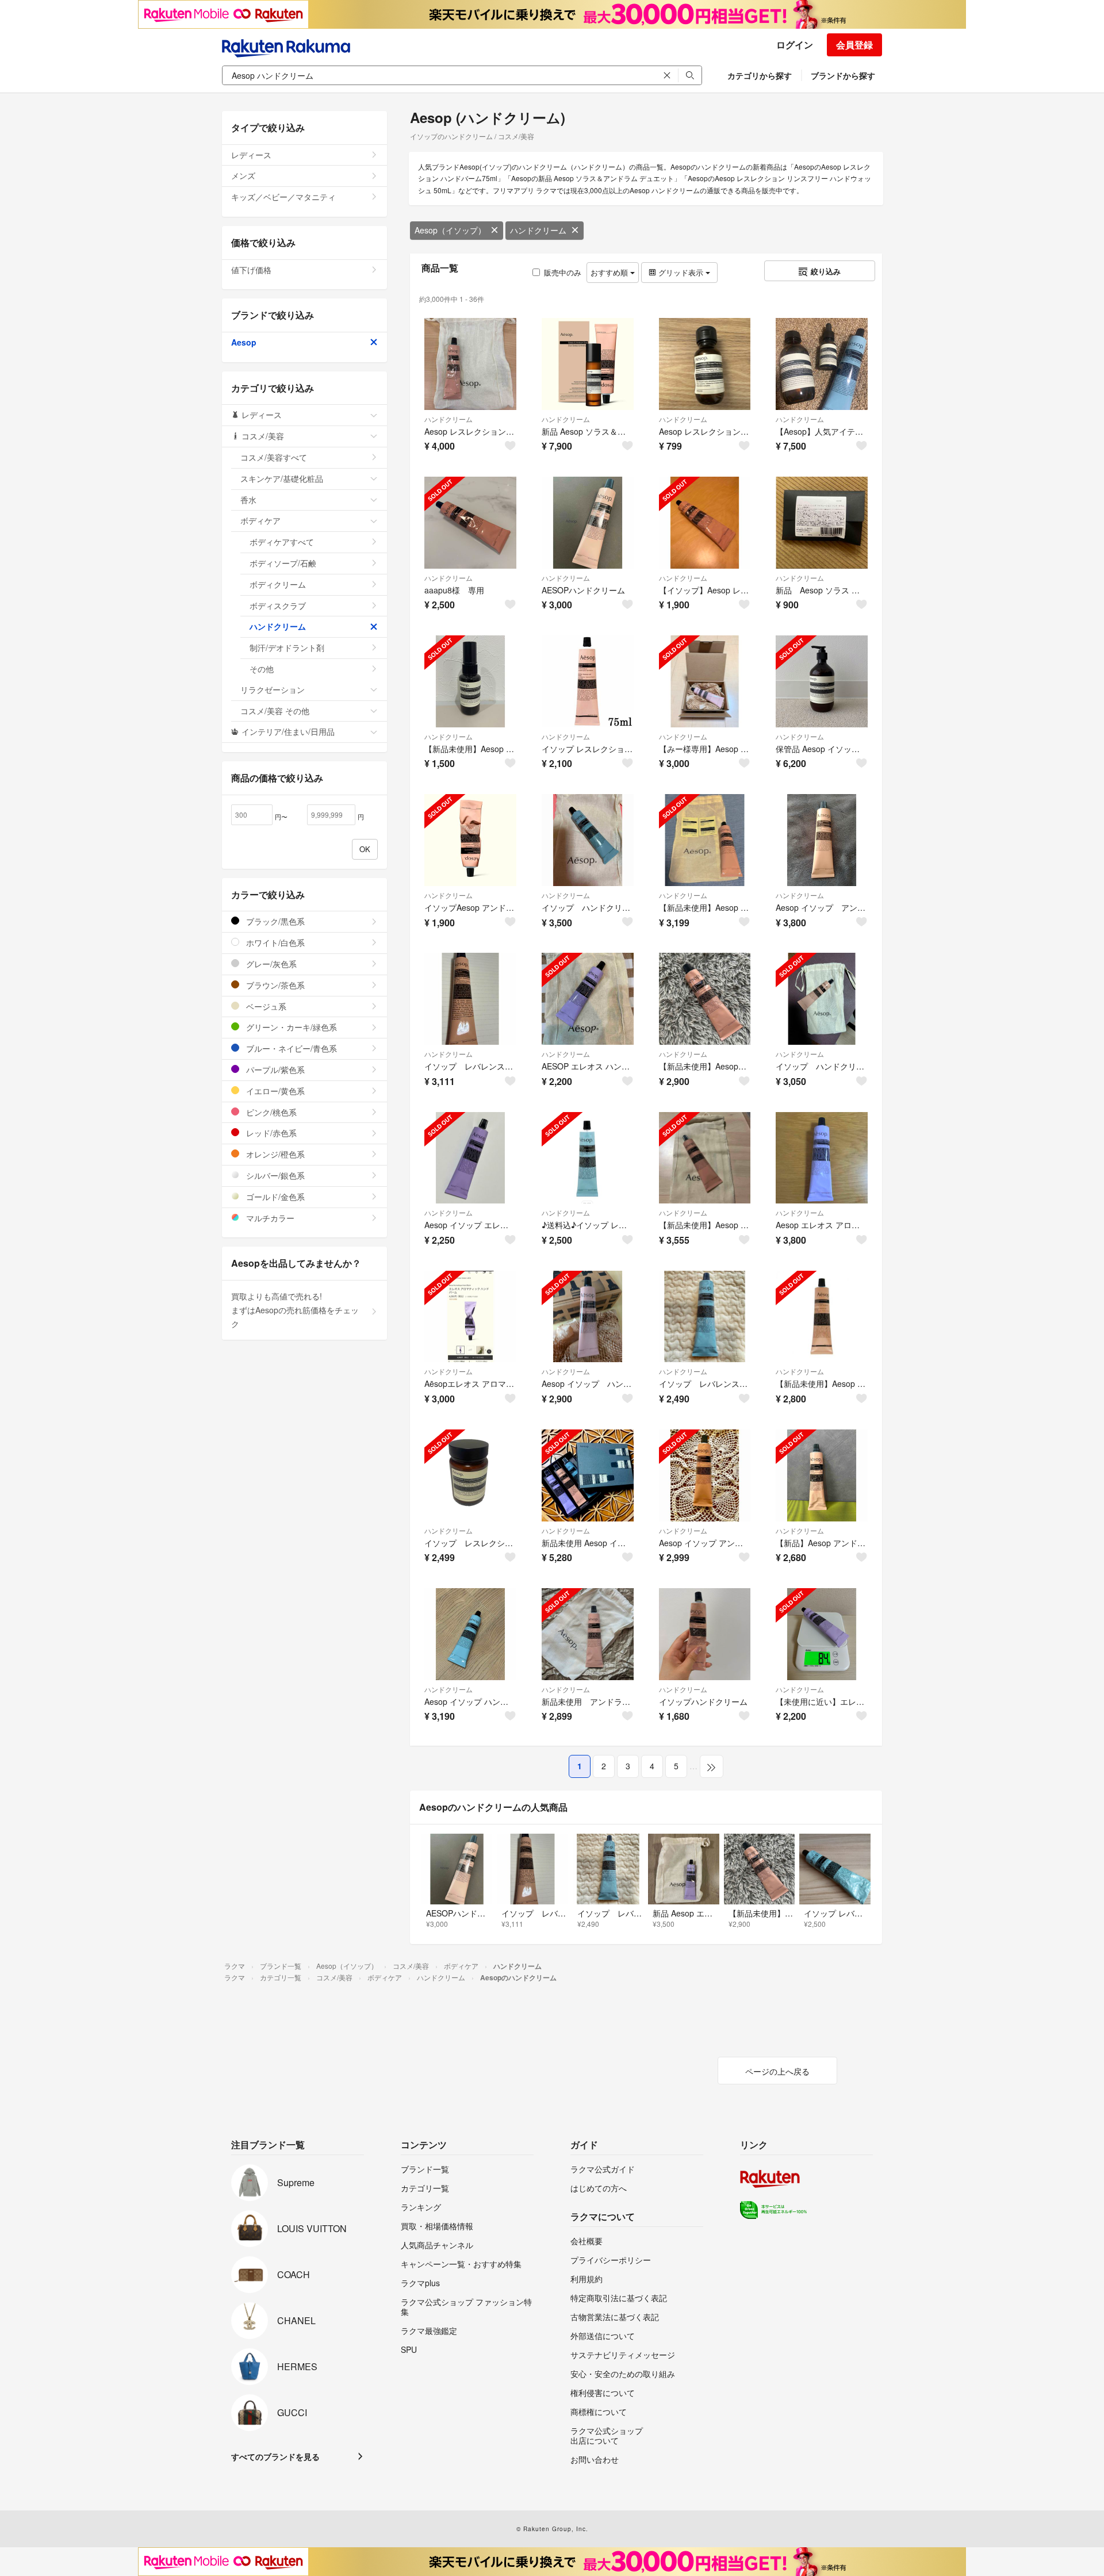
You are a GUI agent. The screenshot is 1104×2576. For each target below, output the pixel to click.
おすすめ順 (610, 272)
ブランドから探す (843, 75)
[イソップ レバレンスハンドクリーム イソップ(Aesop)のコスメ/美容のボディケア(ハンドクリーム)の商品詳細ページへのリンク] (470, 999)
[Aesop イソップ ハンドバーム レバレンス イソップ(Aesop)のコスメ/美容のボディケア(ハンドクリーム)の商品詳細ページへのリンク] (470, 1634)
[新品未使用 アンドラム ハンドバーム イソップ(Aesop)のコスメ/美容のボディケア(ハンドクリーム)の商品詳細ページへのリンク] (588, 1634)
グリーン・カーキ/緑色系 (290, 1027)
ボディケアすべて (282, 542)
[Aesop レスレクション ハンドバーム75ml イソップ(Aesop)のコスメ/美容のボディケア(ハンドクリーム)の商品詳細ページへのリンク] (470, 364)
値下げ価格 (251, 270)
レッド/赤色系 (270, 1133)
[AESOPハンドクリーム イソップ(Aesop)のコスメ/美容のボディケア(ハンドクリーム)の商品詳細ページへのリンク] (588, 523)
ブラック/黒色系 (274, 921)
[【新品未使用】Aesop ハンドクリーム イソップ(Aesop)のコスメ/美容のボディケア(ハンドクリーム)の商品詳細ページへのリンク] (822, 1317)
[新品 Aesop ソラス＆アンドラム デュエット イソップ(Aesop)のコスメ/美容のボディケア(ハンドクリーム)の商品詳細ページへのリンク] (588, 364)
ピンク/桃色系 (270, 1112)
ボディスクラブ (278, 605)
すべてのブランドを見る (275, 2456)
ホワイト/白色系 (274, 942)
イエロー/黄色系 (274, 1091)
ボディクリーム (278, 584)
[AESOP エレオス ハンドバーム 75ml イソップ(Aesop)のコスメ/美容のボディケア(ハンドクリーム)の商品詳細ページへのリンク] (588, 999)
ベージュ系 (265, 1006)
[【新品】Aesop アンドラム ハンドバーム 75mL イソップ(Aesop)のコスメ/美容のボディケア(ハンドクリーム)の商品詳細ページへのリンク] (822, 1475)
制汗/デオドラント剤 (287, 647)
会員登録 (854, 45)
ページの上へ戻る (777, 2071)
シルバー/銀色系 (274, 1175)
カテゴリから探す (760, 75)
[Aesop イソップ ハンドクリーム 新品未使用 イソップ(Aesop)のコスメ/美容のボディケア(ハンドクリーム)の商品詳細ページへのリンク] (588, 1317)
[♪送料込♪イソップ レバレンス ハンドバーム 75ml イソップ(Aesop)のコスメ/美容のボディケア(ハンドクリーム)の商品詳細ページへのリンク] (588, 1158)
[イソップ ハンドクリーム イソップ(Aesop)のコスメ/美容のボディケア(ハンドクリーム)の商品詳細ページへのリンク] (588, 840)
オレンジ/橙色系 (274, 1154)
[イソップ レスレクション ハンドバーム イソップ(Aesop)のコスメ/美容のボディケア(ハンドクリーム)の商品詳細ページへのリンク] (588, 681)
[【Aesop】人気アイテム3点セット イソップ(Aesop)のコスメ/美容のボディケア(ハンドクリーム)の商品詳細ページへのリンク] (822, 364)
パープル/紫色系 (274, 1069)
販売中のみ (563, 272)
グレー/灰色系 (270, 964)
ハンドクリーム (538, 230)
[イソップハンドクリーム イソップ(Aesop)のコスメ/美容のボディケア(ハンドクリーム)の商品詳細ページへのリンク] (705, 1634)
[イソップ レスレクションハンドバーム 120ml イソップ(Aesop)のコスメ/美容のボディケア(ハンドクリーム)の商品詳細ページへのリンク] (470, 1475)
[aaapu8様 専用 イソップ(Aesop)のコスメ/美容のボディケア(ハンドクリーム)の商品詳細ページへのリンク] (470, 523)
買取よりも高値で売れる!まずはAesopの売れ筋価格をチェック (295, 1310)
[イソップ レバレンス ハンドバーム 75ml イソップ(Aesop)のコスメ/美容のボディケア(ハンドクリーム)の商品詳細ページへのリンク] (705, 1317)
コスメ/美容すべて (274, 457)
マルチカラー (269, 1218)
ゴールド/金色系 (274, 1197)
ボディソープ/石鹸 (283, 563)
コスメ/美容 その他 (275, 711)
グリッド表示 (681, 272)
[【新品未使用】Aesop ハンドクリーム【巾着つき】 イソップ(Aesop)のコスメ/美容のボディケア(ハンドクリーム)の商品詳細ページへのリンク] (705, 1158)
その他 (262, 669)
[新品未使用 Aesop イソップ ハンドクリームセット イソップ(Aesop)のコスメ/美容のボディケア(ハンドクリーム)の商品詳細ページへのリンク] (588, 1475)
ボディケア (260, 520)
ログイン (795, 45)
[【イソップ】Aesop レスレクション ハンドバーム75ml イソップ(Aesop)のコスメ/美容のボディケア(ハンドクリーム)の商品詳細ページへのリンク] (705, 523)
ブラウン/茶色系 (274, 985)
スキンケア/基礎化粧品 (282, 478)
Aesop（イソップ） (450, 230)
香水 (248, 500)
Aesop (244, 342)
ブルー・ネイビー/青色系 (290, 1048)
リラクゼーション (273, 689)
